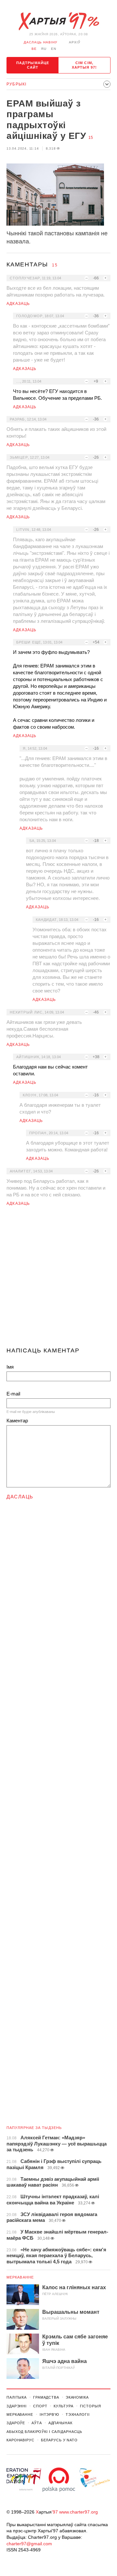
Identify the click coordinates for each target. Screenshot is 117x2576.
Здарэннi (17, 2406)
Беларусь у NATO (59, 2440)
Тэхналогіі (78, 2414)
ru (44, 49)
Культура (63, 2406)
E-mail (13, 1394)
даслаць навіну (40, 42)
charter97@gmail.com (29, 2544)
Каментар (17, 1421)
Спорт (40, 2406)
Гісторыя (91, 2406)
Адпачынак (60, 2423)
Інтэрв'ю (49, 2414)
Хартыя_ (58, 21)
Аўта (37, 2423)
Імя (10, 1367)
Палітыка (17, 2397)
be (34, 49)
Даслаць (20, 1497)
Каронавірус (20, 2440)
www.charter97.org (78, 2512)
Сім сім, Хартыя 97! (84, 65)
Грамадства (46, 2397)
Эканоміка (77, 2397)
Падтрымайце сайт (33, 65)
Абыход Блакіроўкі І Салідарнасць (44, 2432)
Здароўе (16, 2423)
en (54, 49)
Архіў (75, 42)
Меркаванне (20, 2277)
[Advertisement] (58, 1279)
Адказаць (18, 304)
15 (91, 138)
